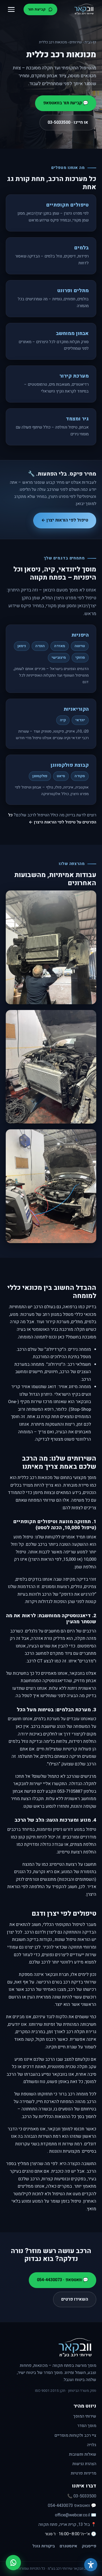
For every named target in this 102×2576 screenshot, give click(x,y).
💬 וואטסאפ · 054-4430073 (63, 2280)
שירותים (76, 42)
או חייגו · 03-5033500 (68, 122)
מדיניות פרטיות (84, 2473)
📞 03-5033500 (82, 2496)
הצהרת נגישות (84, 2464)
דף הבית (90, 42)
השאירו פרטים (75, 2299)
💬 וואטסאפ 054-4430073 (72, 2506)
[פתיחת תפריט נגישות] (91, 2565)
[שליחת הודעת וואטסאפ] (13, 2563)
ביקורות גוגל (44, 2546)
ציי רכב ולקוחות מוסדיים (75, 2435)
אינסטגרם (68, 2546)
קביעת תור (37, 9)
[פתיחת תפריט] (11, 9)
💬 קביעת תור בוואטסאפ (66, 103)
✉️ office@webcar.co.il (76, 2515)
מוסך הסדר (87, 2426)
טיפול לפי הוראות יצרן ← (65, 520)
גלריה (92, 2445)
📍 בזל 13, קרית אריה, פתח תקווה (67, 2525)
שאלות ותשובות (83, 2454)
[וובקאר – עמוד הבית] (84, 9)
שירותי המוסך (85, 2416)
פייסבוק (89, 2546)
